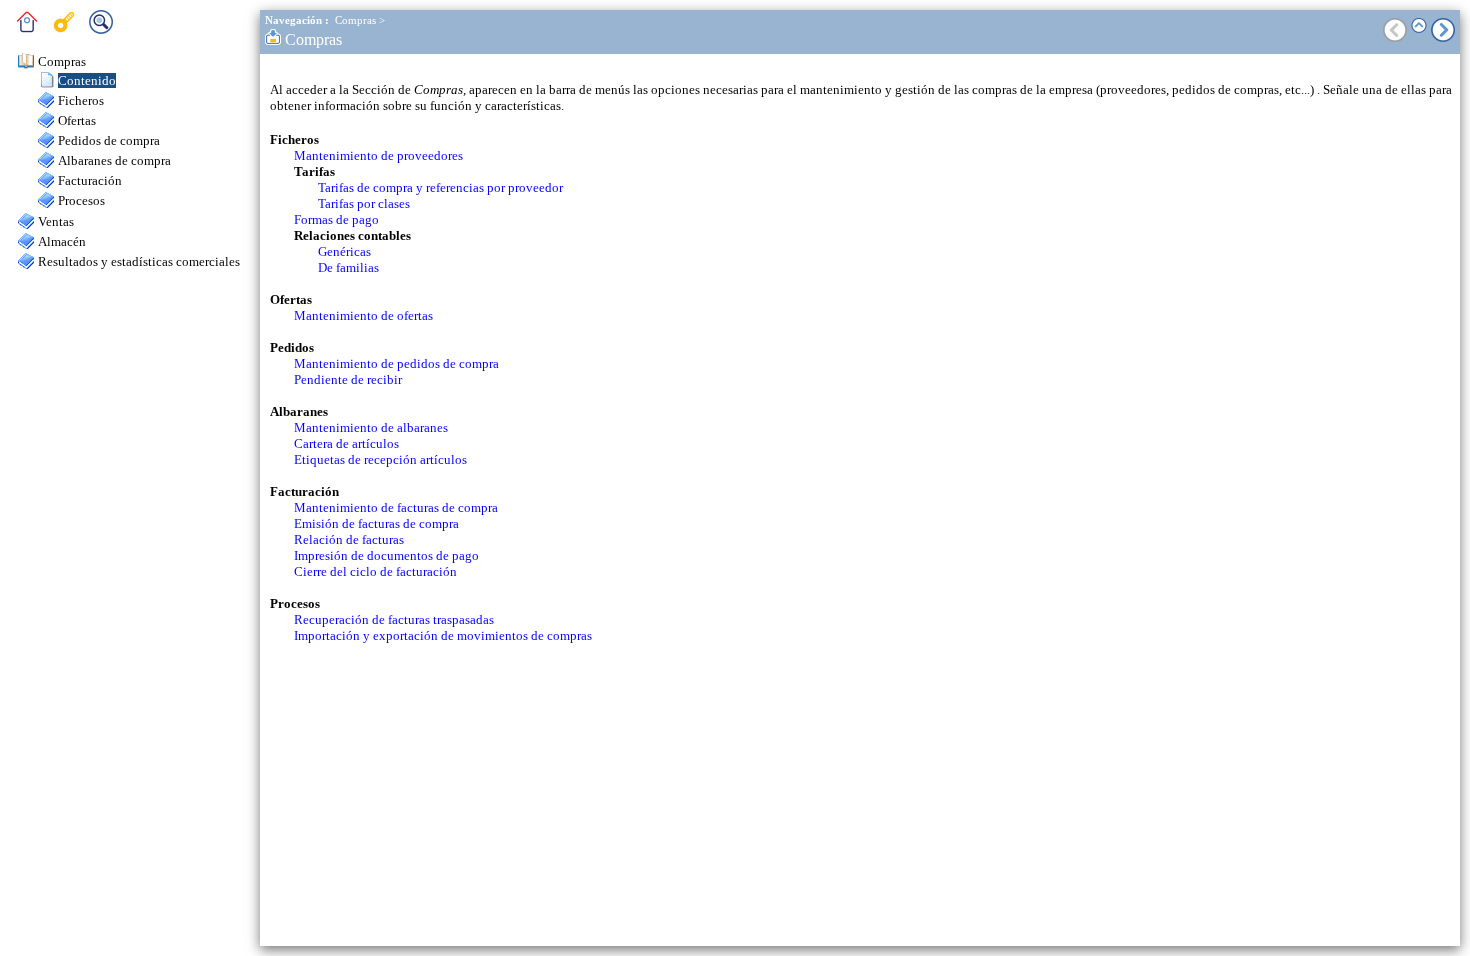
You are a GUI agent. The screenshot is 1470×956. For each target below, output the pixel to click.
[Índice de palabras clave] (69, 29)
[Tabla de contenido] (32, 29)
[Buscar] (106, 29)
